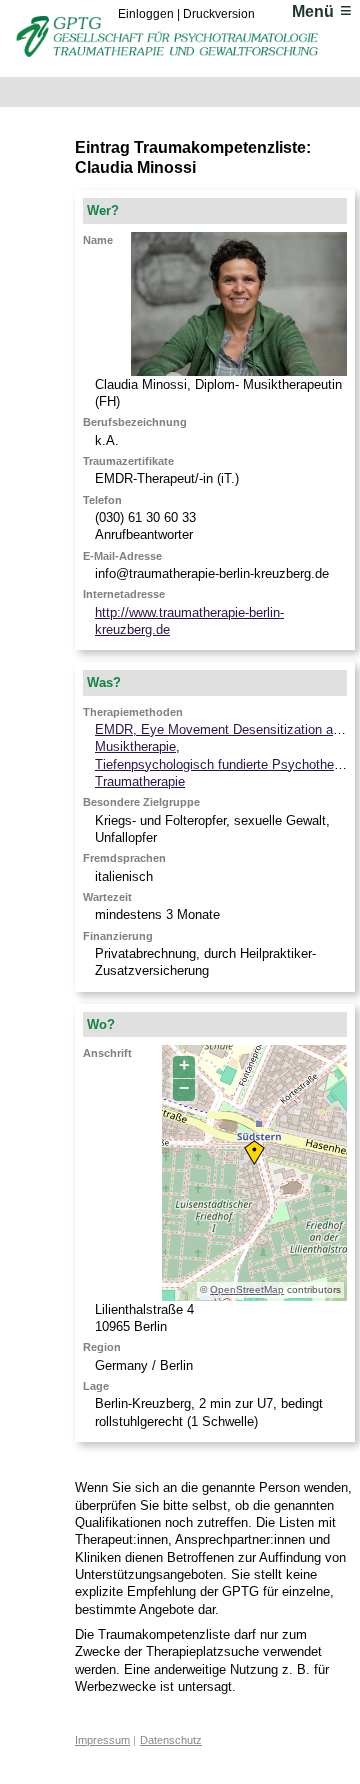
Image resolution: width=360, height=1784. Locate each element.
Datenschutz (171, 1740)
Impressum (102, 1740)
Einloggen (146, 14)
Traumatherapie (140, 781)
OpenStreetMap (247, 1289)
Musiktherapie (135, 746)
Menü (313, 11)
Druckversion (219, 14)
